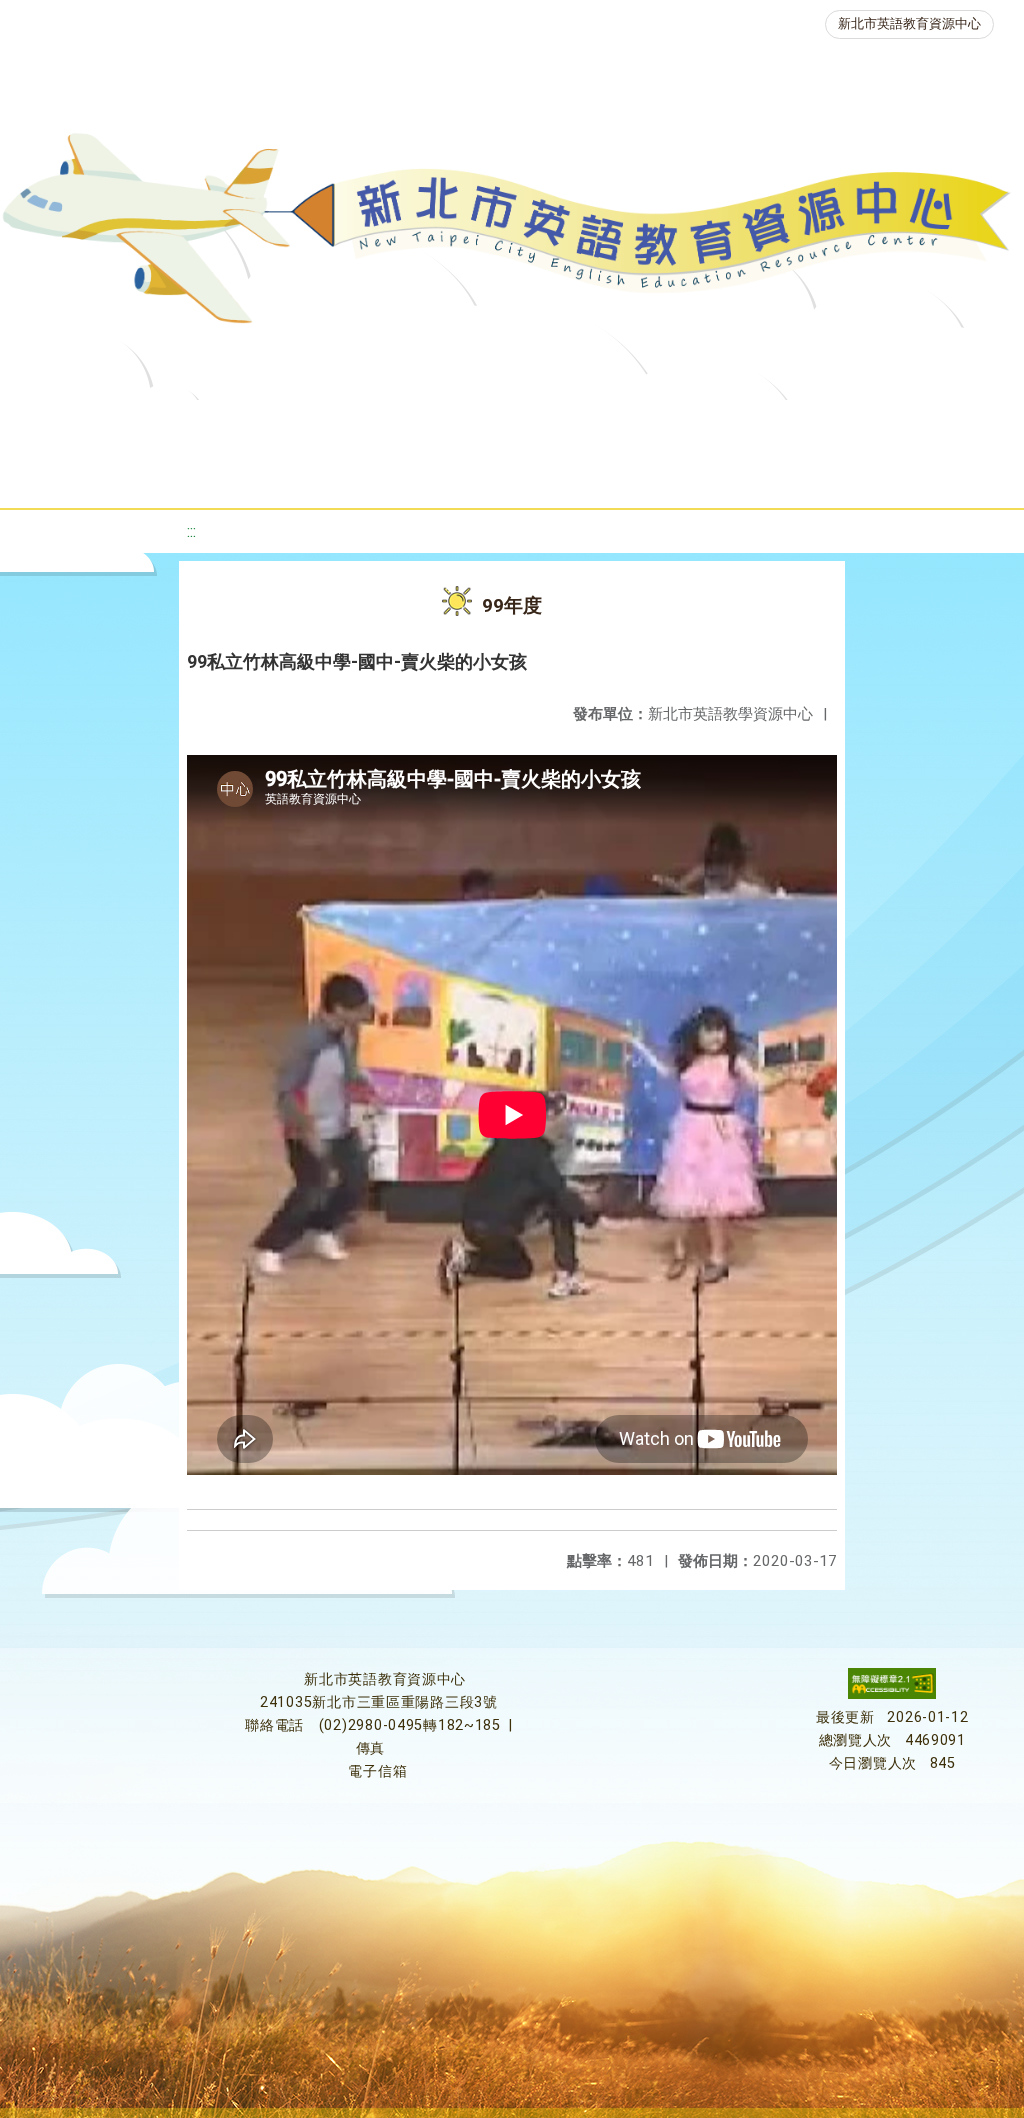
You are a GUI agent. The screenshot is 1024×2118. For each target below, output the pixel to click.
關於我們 (79, 424)
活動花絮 (701, 474)
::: (191, 531)
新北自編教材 (548, 424)
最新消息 (199, 424)
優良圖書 (681, 424)
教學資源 (415, 424)
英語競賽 (921, 424)
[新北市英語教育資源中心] (512, 235)
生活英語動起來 (440, 474)
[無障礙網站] (892, 1694)
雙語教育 (581, 474)
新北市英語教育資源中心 (909, 23)
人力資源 (299, 474)
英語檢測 (801, 424)
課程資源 (295, 424)
